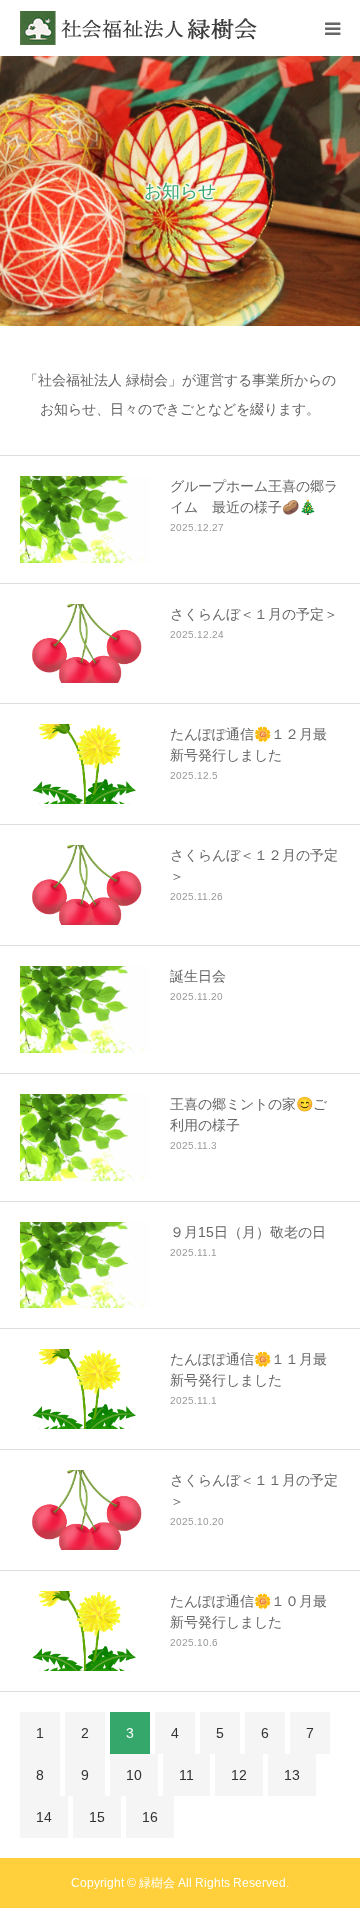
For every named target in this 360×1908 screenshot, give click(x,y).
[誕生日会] (85, 1009)
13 (292, 1775)
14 (44, 1817)
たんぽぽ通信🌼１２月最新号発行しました (248, 744)
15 (97, 1817)
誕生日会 (198, 976)
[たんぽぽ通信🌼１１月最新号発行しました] (85, 1389)
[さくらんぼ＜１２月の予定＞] (85, 885)
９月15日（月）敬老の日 (248, 1232)
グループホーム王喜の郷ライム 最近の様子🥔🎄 (254, 496)
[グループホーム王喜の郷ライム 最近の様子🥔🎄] (85, 519)
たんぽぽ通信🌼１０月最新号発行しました (248, 1611)
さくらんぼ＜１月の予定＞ (254, 614)
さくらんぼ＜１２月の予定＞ (254, 865)
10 (134, 1775)
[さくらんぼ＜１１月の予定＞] (85, 1510)
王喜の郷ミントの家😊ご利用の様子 (248, 1114)
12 (239, 1775)
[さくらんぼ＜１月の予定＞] (85, 644)
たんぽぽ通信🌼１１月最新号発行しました (248, 1369)
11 (186, 1775)
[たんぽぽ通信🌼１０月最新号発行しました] (85, 1631)
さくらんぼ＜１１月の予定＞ (254, 1490)
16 (150, 1817)
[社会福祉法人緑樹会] (140, 28)
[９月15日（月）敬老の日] (85, 1265)
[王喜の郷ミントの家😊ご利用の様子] (85, 1137)
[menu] (332, 28)
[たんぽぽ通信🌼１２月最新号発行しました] (85, 764)
